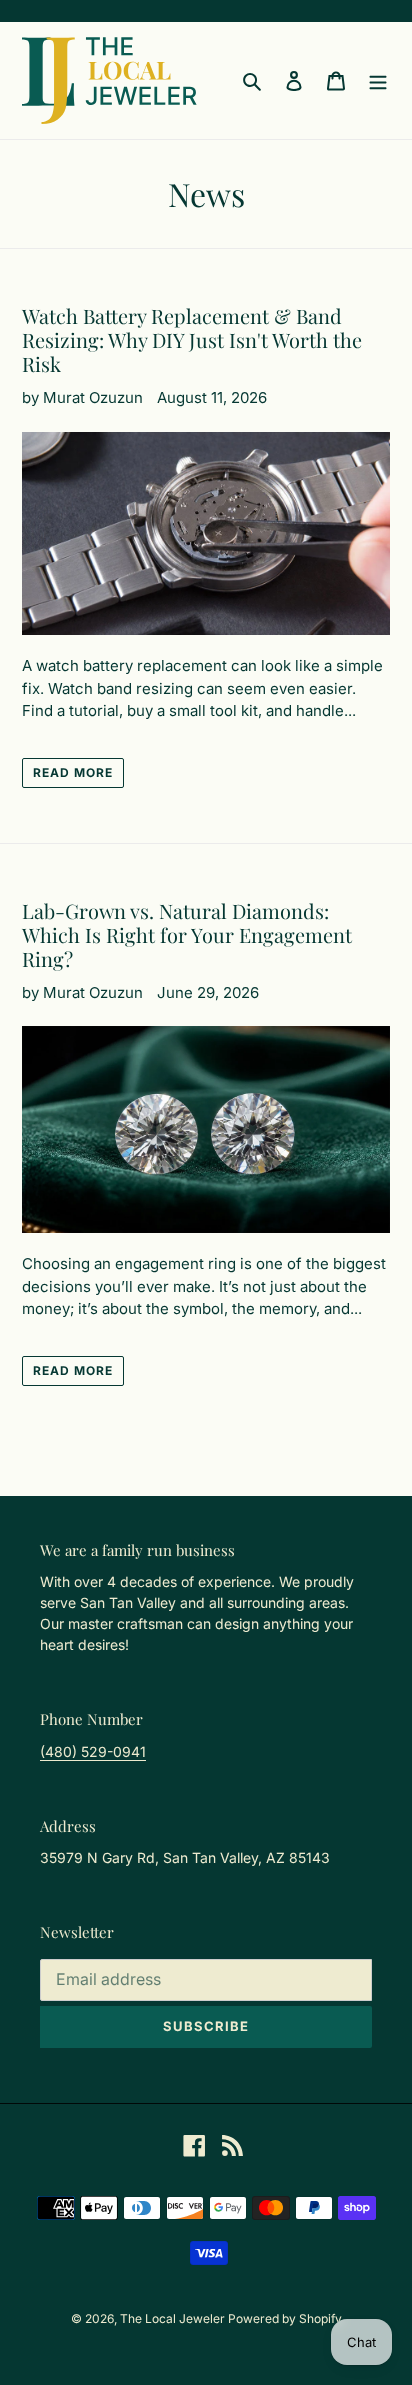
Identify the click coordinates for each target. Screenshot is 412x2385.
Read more (73, 772)
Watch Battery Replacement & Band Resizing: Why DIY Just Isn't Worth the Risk (192, 339)
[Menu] (378, 80)
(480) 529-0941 (93, 1751)
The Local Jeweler (174, 2318)
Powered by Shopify (285, 2318)
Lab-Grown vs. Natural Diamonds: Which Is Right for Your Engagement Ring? (187, 934)
